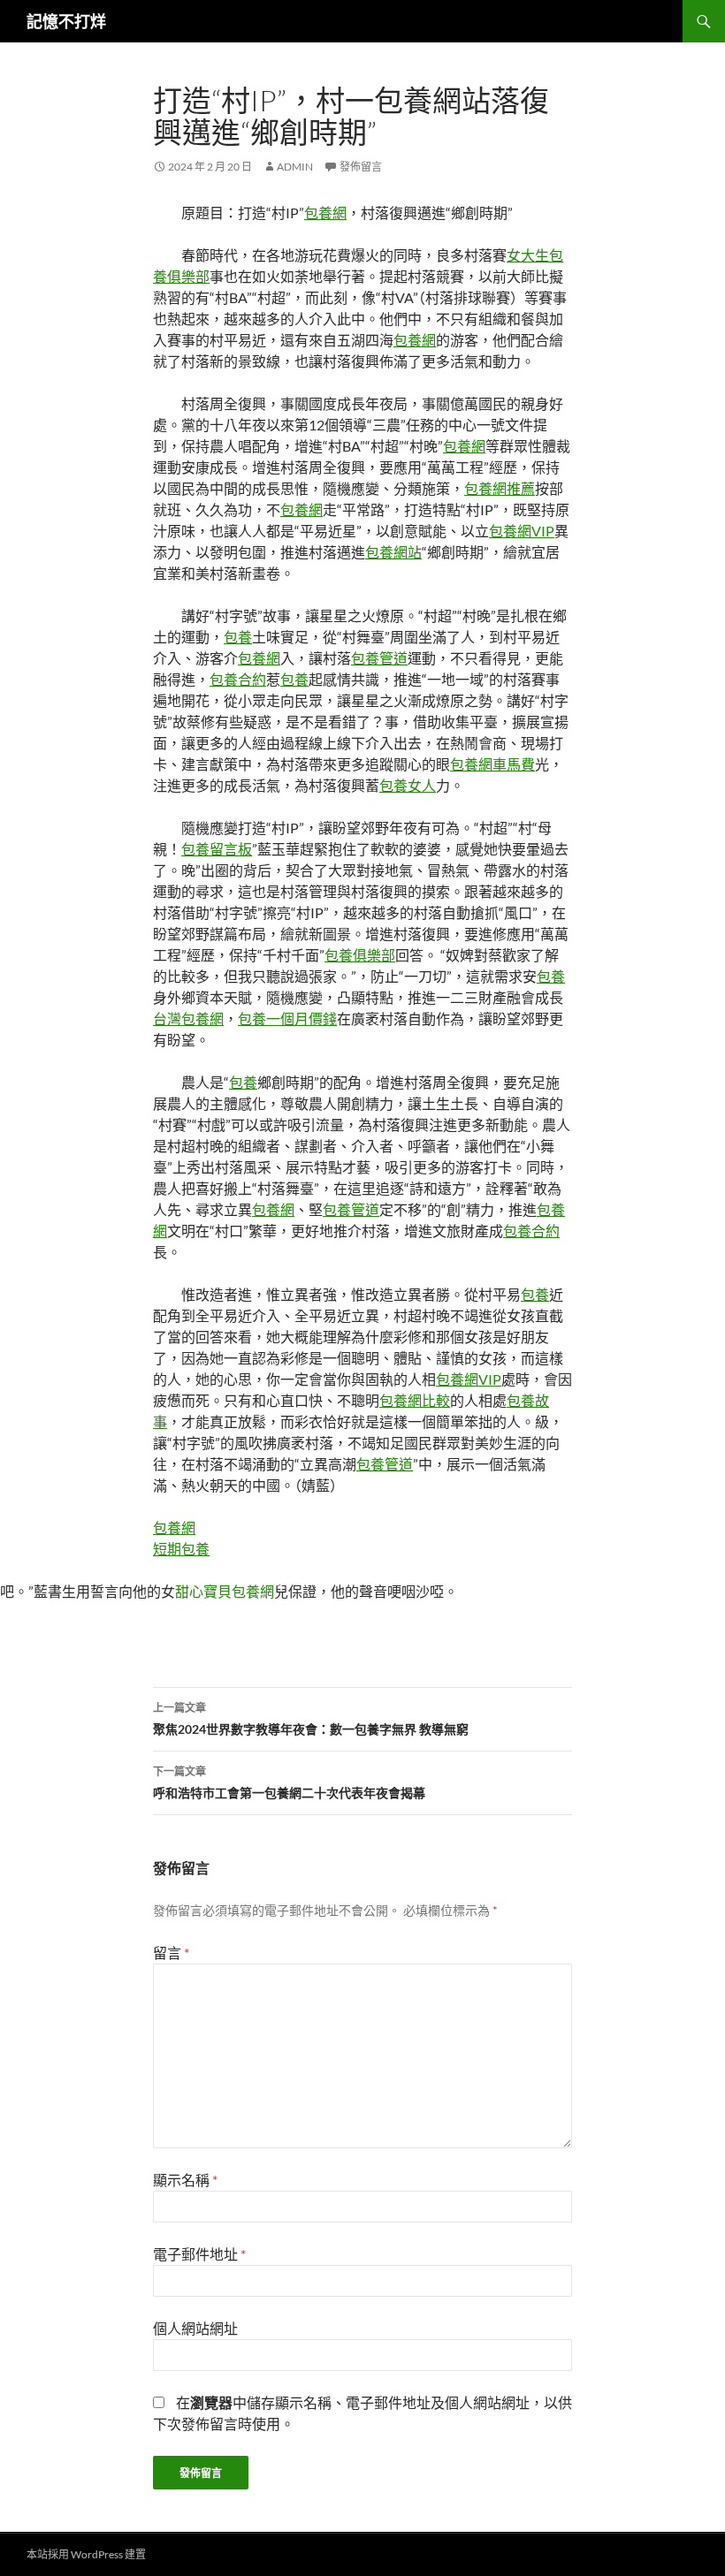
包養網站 (393, 552)
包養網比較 (415, 1400)
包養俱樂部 (360, 955)
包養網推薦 (500, 488)
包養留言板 (217, 849)
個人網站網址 (195, 2328)
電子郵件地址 (199, 2254)
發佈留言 (361, 167)
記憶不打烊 (66, 21)
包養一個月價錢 (287, 1018)
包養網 (325, 213)
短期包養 (181, 1549)
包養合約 (238, 679)
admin (295, 167)
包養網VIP (522, 531)
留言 (171, 1953)
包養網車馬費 (492, 764)
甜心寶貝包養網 (225, 1591)
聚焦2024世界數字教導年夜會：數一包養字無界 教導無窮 (311, 1719)
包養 (238, 637)
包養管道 (379, 658)
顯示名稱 (185, 2180)
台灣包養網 (188, 1018)
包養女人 (408, 785)
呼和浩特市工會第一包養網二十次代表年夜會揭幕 (289, 1782)
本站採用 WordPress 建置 (86, 2554)
